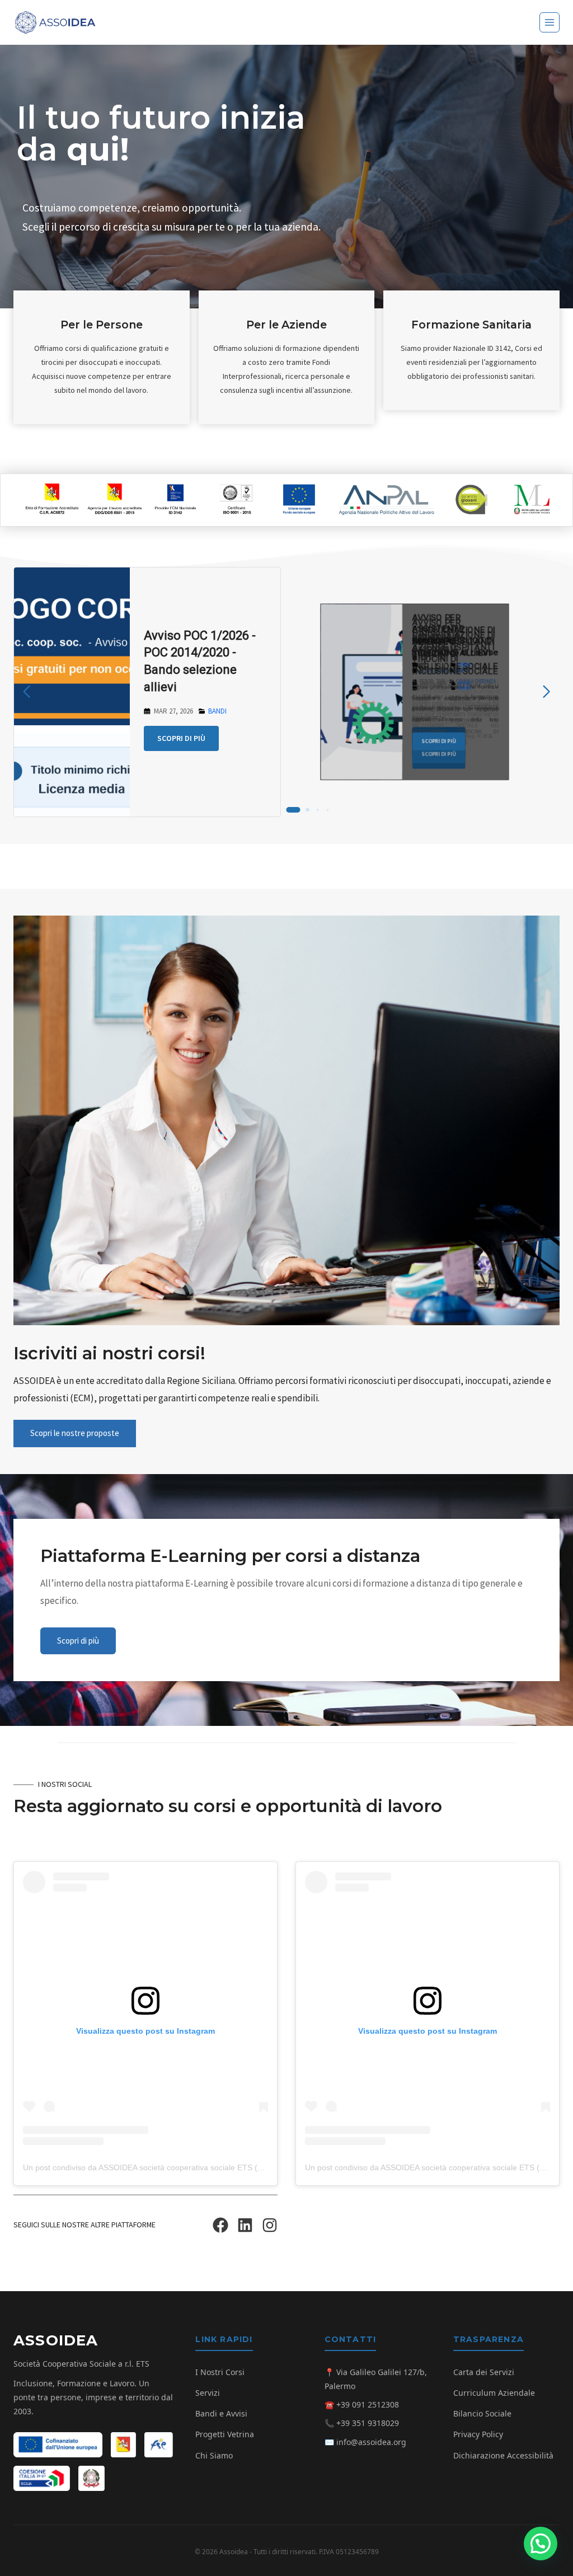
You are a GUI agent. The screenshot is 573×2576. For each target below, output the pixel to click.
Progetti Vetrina (225, 2434)
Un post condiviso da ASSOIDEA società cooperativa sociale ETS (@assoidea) (161, 2167)
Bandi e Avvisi (221, 2413)
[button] (541, 2544)
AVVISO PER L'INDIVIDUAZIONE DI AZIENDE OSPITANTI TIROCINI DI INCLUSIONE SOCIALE (455, 647)
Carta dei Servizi (484, 2372)
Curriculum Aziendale (494, 2393)
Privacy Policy (478, 2434)
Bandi (29, 706)
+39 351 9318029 (368, 2423)
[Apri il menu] (549, 22)
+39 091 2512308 (368, 2404)
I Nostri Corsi (220, 2372)
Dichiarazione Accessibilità (503, 2455)
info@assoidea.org (371, 2442)
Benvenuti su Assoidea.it (220, 624)
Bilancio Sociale (482, 2413)
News (256, 655)
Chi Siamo (214, 2455)
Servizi (208, 2393)
